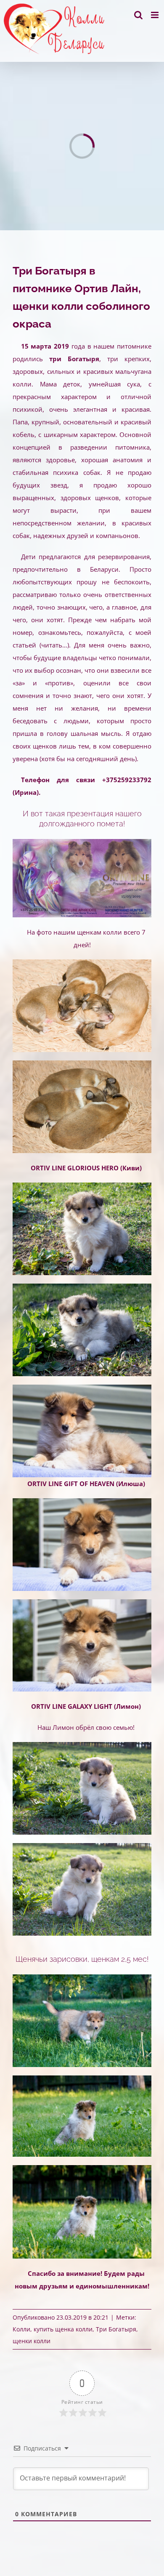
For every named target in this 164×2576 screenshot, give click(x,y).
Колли (21, 2329)
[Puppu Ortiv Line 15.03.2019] (82, 962)
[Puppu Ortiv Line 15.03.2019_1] (82, 1063)
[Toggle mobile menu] (155, 15)
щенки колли (32, 2341)
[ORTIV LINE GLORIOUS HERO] (82, 1185)
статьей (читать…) (41, 645)
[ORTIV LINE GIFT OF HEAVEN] (82, 1501)
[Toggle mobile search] (138, 15)
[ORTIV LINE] (82, 1977)
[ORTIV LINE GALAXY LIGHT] (82, 1745)
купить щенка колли (63, 2329)
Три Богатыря (116, 2329)
